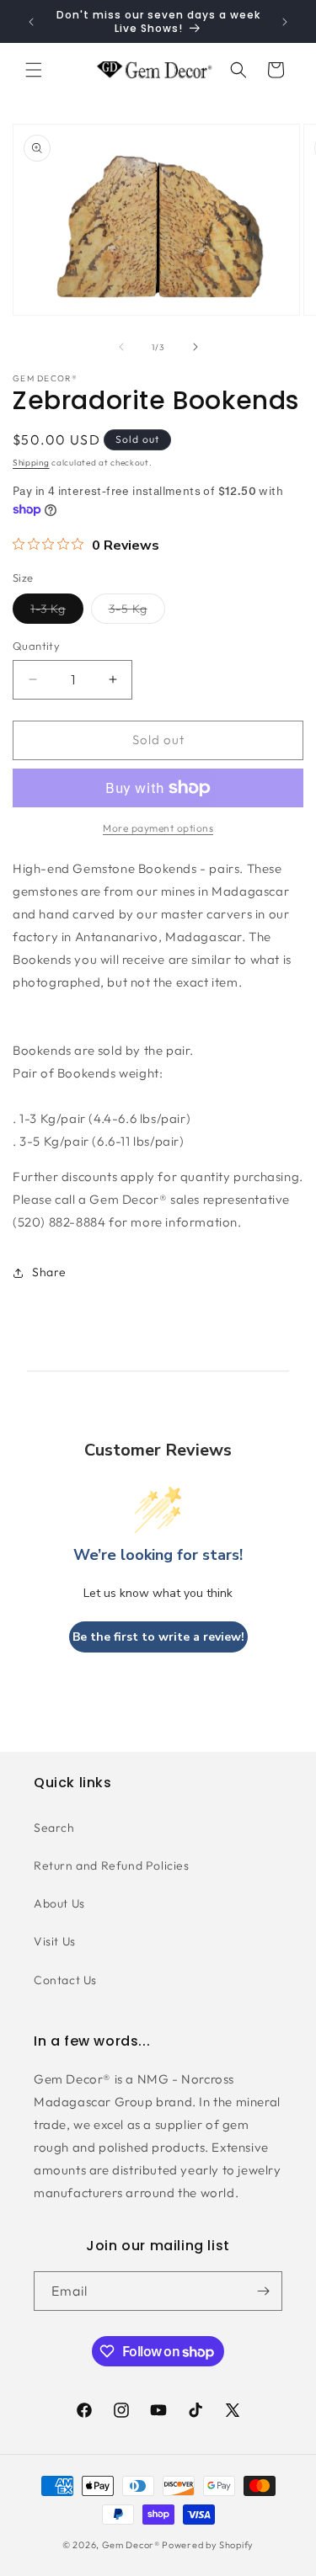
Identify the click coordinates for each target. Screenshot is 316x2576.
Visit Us (55, 1941)
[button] (34, 70)
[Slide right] (195, 347)
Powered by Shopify (208, 2545)
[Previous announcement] (31, 22)
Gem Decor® (131, 2545)
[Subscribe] (263, 2291)
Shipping (31, 463)
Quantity (36, 646)
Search (54, 1828)
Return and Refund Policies (112, 1865)
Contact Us (65, 1980)
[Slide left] (121, 347)
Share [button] (49, 1272)
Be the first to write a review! (158, 1637)
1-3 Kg (57, 612)
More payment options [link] (158, 828)
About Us (59, 1903)
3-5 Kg (137, 612)
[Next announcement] (285, 22)
